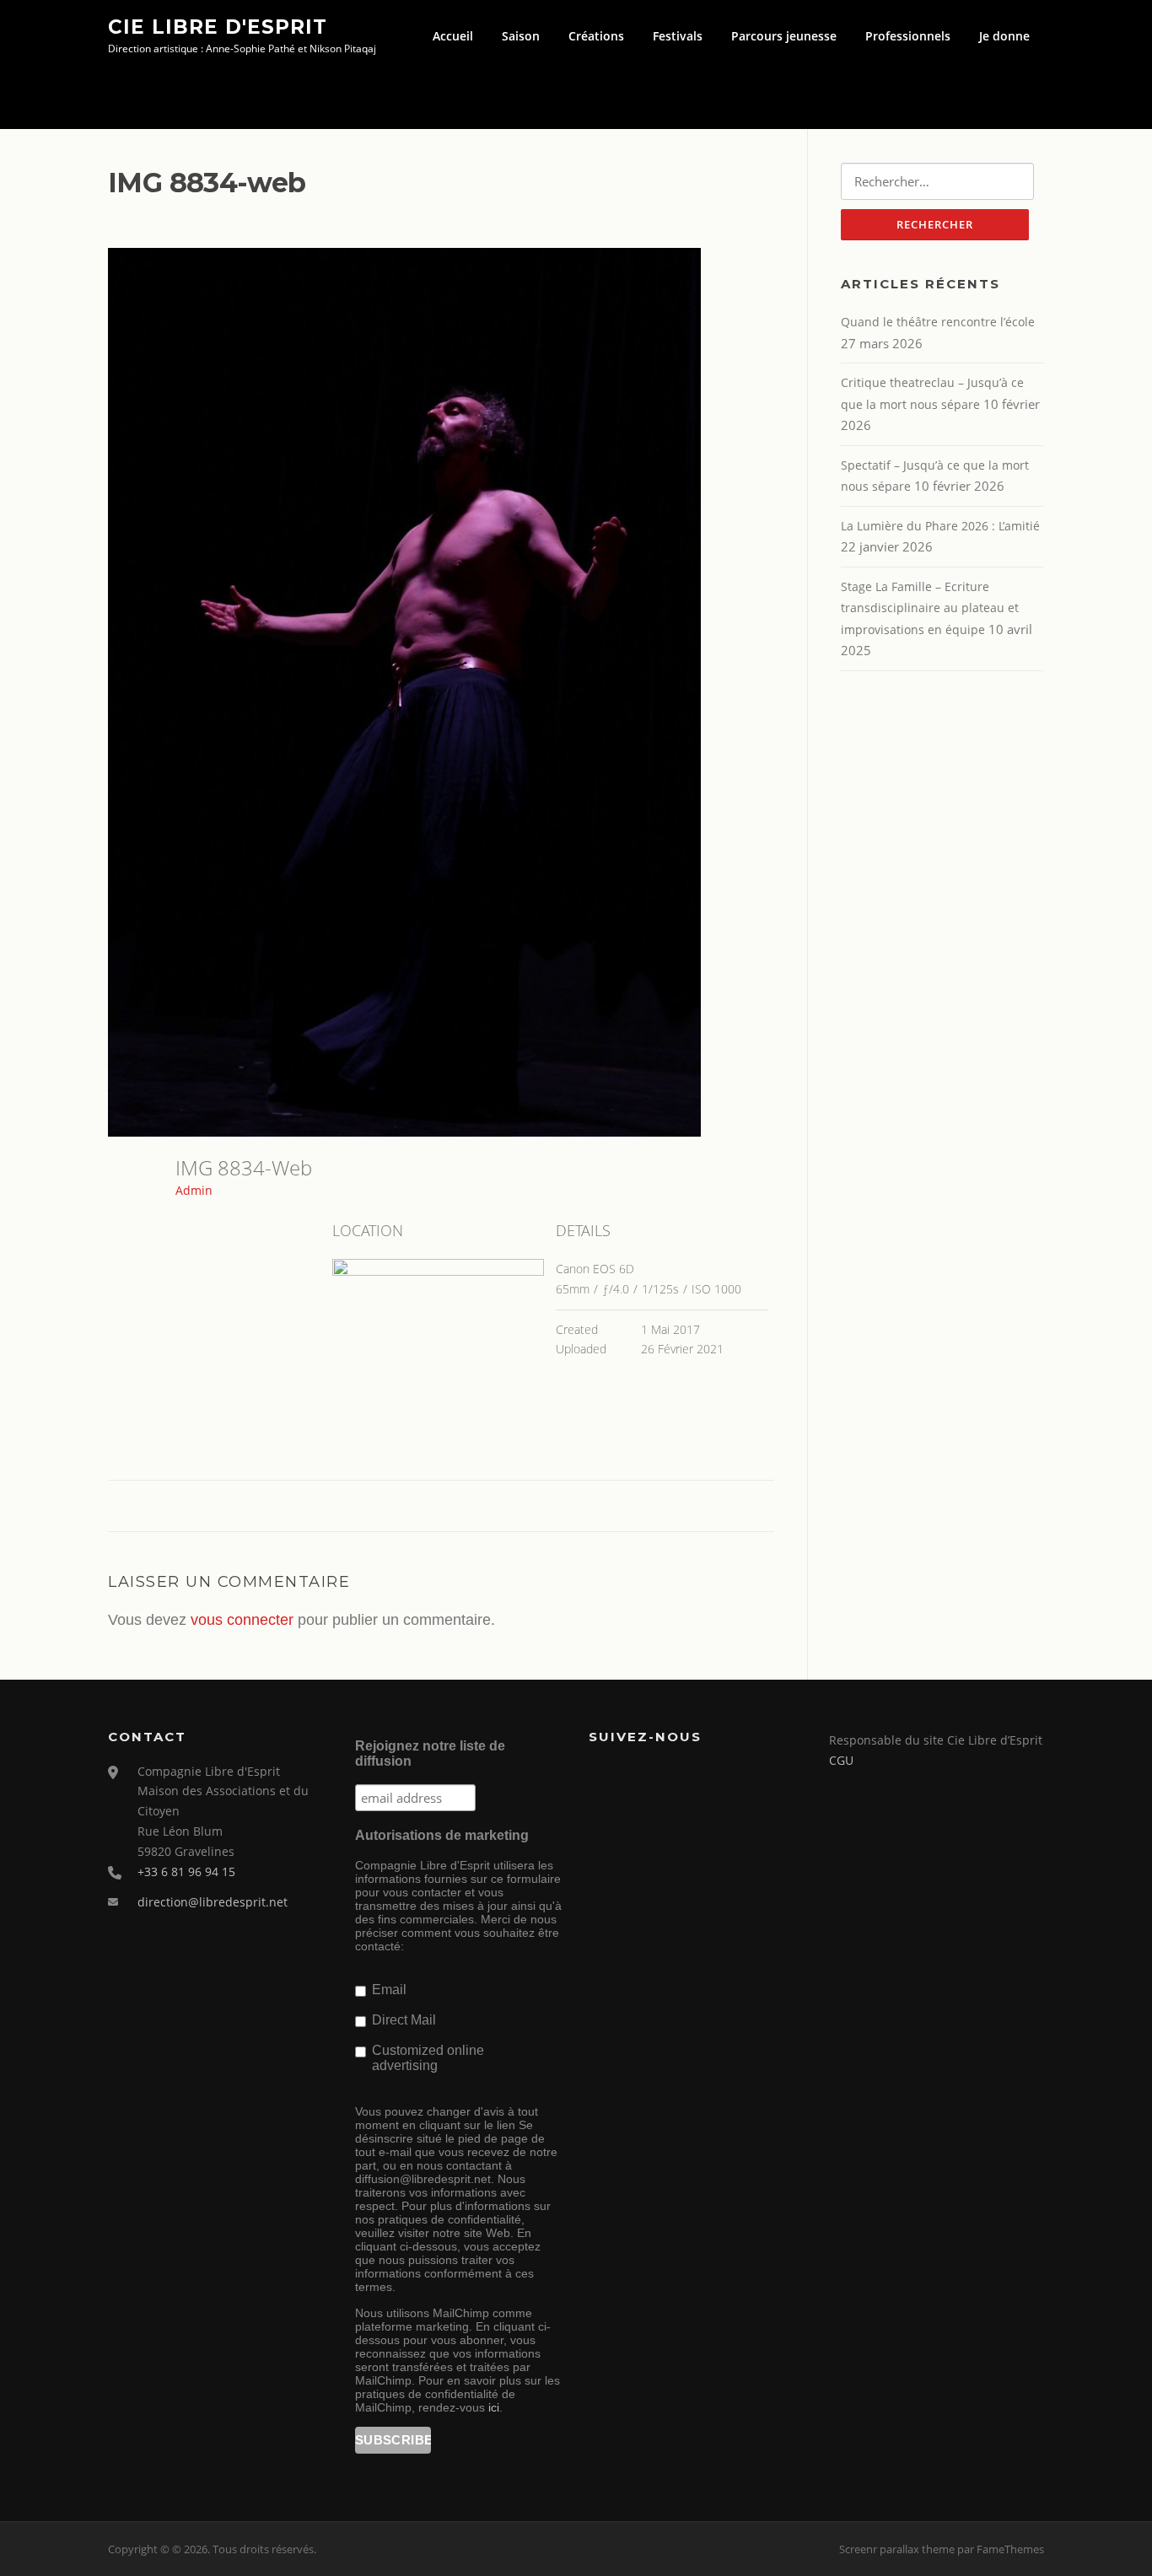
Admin (194, 1190)
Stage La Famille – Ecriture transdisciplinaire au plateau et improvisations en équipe (930, 608)
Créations (596, 36)
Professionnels (908, 36)
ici (494, 2407)
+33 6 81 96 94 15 (186, 1871)
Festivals (678, 36)
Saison (521, 36)
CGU (841, 1760)
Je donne (1004, 36)
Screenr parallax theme (897, 2549)
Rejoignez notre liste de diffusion (430, 1753)
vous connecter (242, 1620)
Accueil (453, 36)
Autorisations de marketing (442, 1835)
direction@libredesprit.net (213, 1902)
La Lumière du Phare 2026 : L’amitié (940, 526)
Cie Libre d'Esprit (218, 26)
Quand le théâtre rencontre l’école (938, 322)
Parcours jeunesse (784, 36)
